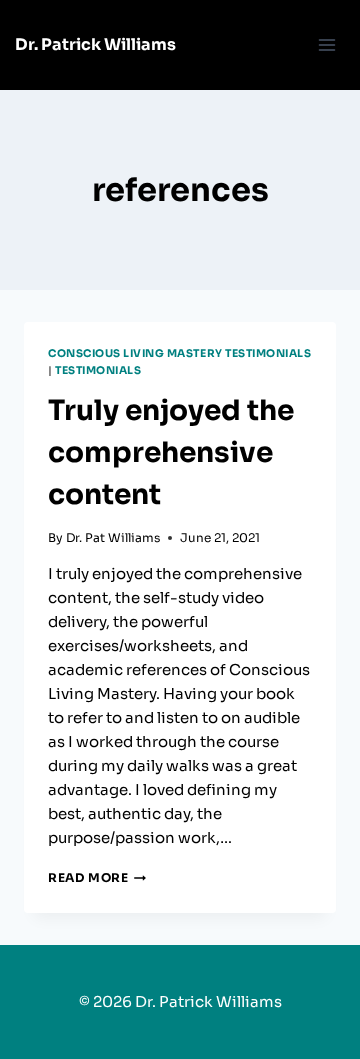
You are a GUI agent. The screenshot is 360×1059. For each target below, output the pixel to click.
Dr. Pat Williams (113, 537)
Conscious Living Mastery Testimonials (179, 353)
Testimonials (98, 370)
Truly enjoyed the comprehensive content (171, 452)
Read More (97, 877)
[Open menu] (326, 44)
